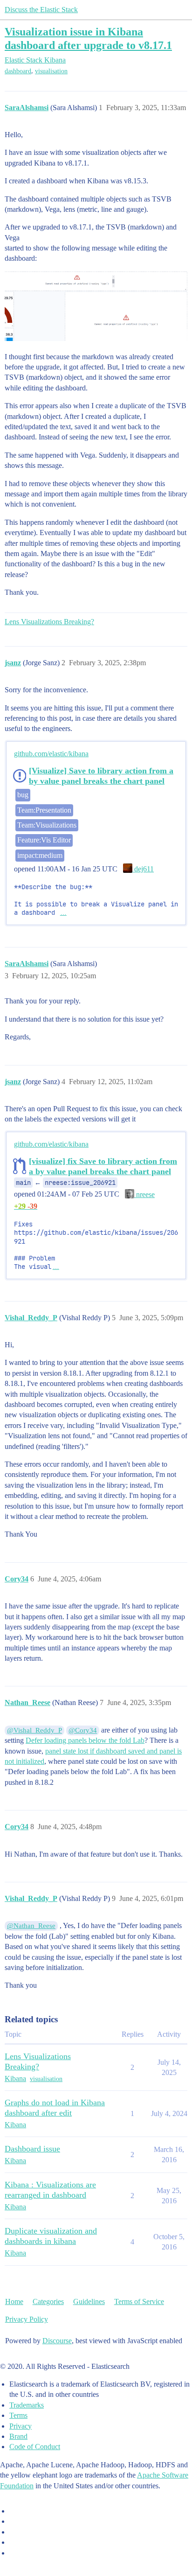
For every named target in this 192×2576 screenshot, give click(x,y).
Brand (18, 2436)
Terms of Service (139, 2301)
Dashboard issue (32, 2149)
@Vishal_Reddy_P (34, 1730)
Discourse (57, 2341)
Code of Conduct (35, 2447)
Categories (48, 2301)
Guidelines (89, 2301)
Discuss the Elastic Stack (41, 10)
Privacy (21, 2426)
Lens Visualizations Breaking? (49, 622)
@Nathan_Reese (31, 1926)
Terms (18, 2415)
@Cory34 (83, 1730)
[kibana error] (96, 306)
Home (14, 2301)
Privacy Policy (27, 2319)
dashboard (18, 71)
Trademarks (27, 2405)
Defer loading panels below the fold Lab (85, 1740)
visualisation (51, 71)
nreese (144, 1194)
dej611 (143, 869)
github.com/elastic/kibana (51, 754)
